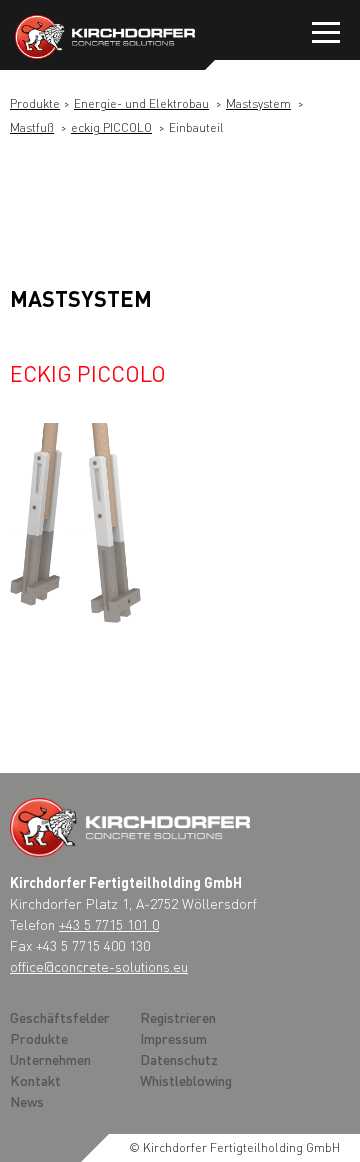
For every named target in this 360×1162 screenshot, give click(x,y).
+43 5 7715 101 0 (109, 924)
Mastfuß (32, 127)
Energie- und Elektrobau (141, 103)
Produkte (35, 103)
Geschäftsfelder (60, 1017)
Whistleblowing (186, 1080)
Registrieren (178, 1017)
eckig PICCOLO (111, 127)
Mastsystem (258, 103)
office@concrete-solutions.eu (99, 966)
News (27, 1101)
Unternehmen (50, 1059)
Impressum (173, 1038)
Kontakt (35, 1080)
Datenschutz (179, 1059)
